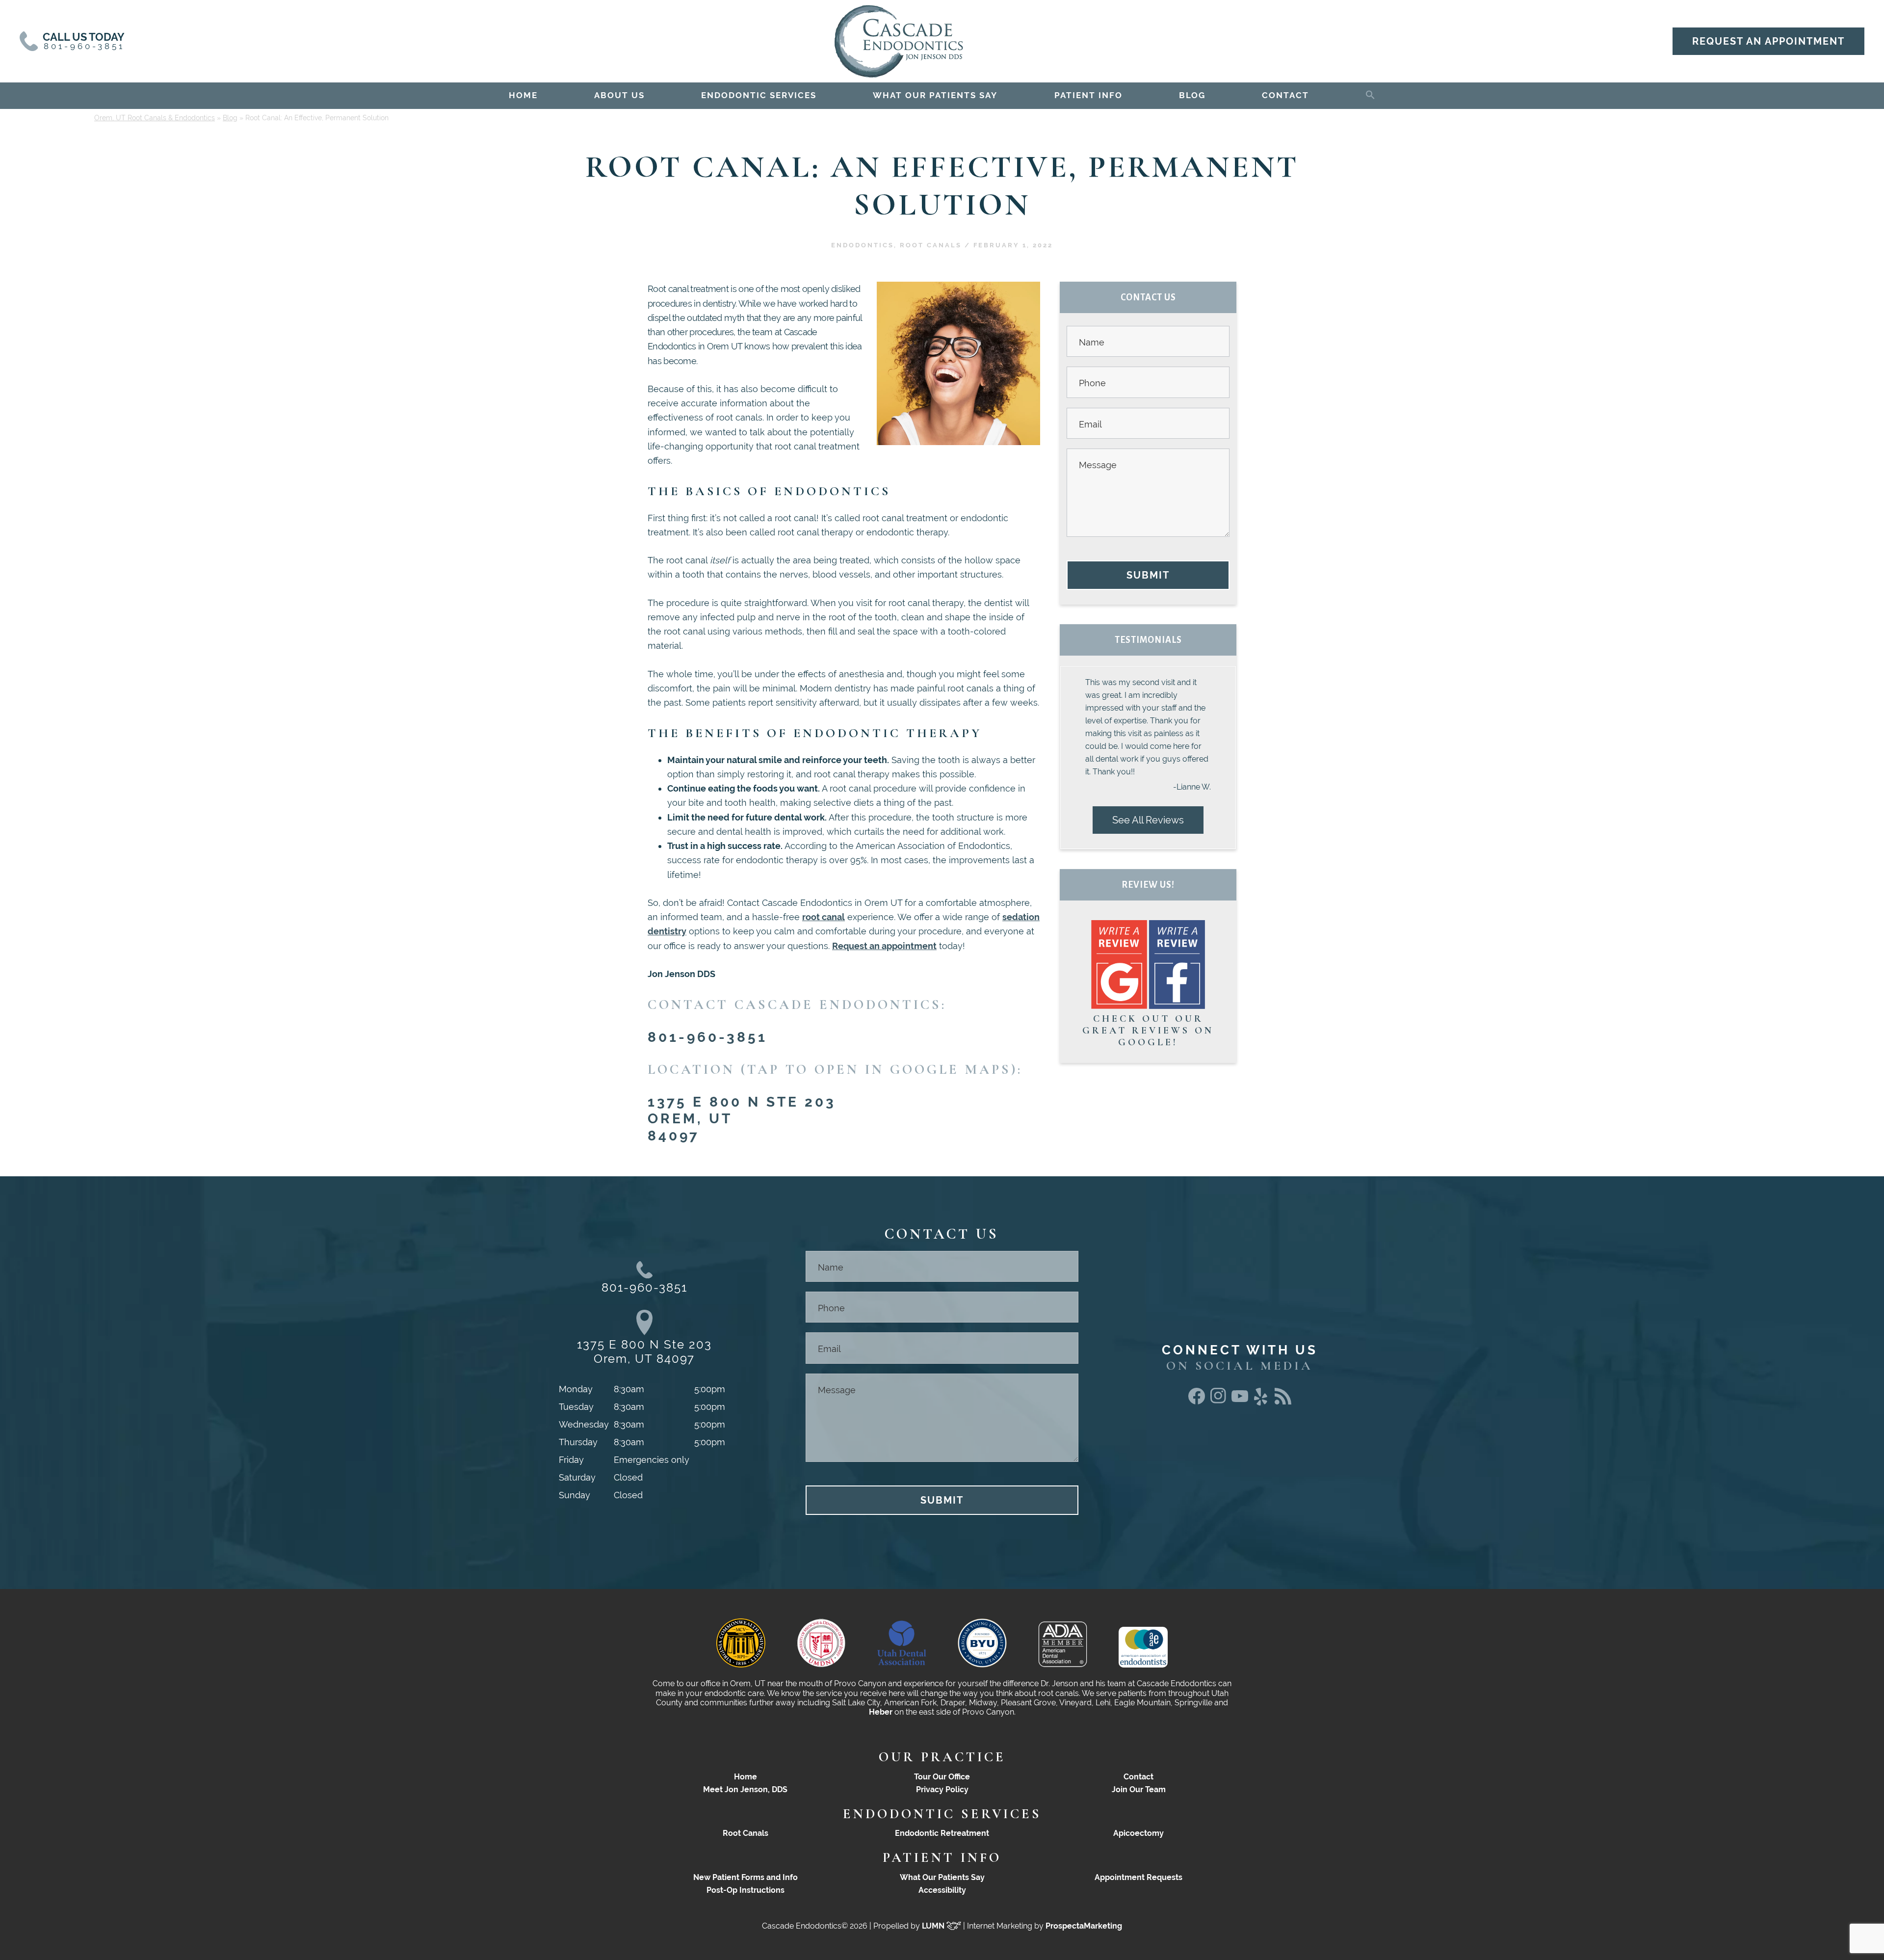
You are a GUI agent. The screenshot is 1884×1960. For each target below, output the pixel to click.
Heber (881, 1712)
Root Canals (931, 245)
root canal (824, 917)
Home (746, 1777)
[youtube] (1240, 1399)
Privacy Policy (942, 1789)
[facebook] (1197, 1401)
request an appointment (1768, 41)
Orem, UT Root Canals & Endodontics (155, 118)
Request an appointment (884, 946)
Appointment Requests (1138, 1877)
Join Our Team (1139, 1789)
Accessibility (942, 1890)
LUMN (934, 1926)
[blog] (1283, 1401)
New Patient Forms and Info (746, 1877)
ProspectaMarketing (1084, 1926)
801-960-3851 (707, 1037)
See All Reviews (1148, 820)
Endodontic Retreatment (942, 1833)
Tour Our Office (942, 1777)
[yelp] (1261, 1406)
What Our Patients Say (942, 1877)
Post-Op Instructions (746, 1890)
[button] (1370, 93)
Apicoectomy (1138, 1833)
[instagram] (1218, 1401)
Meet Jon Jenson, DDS (745, 1789)
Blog (230, 118)
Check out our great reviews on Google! (1148, 1031)
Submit (1148, 575)
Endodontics (863, 245)
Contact (1138, 1777)
